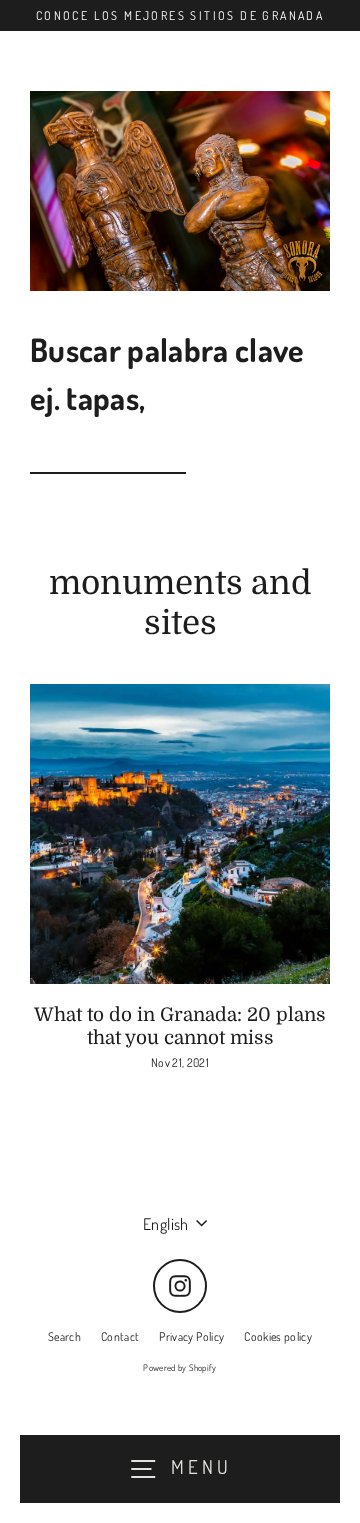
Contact (120, 1336)
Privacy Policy (191, 1336)
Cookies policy (278, 1336)
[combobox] (108, 453)
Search (64, 1336)
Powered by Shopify (179, 1367)
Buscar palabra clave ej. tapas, (167, 373)
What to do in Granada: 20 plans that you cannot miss (180, 1026)
